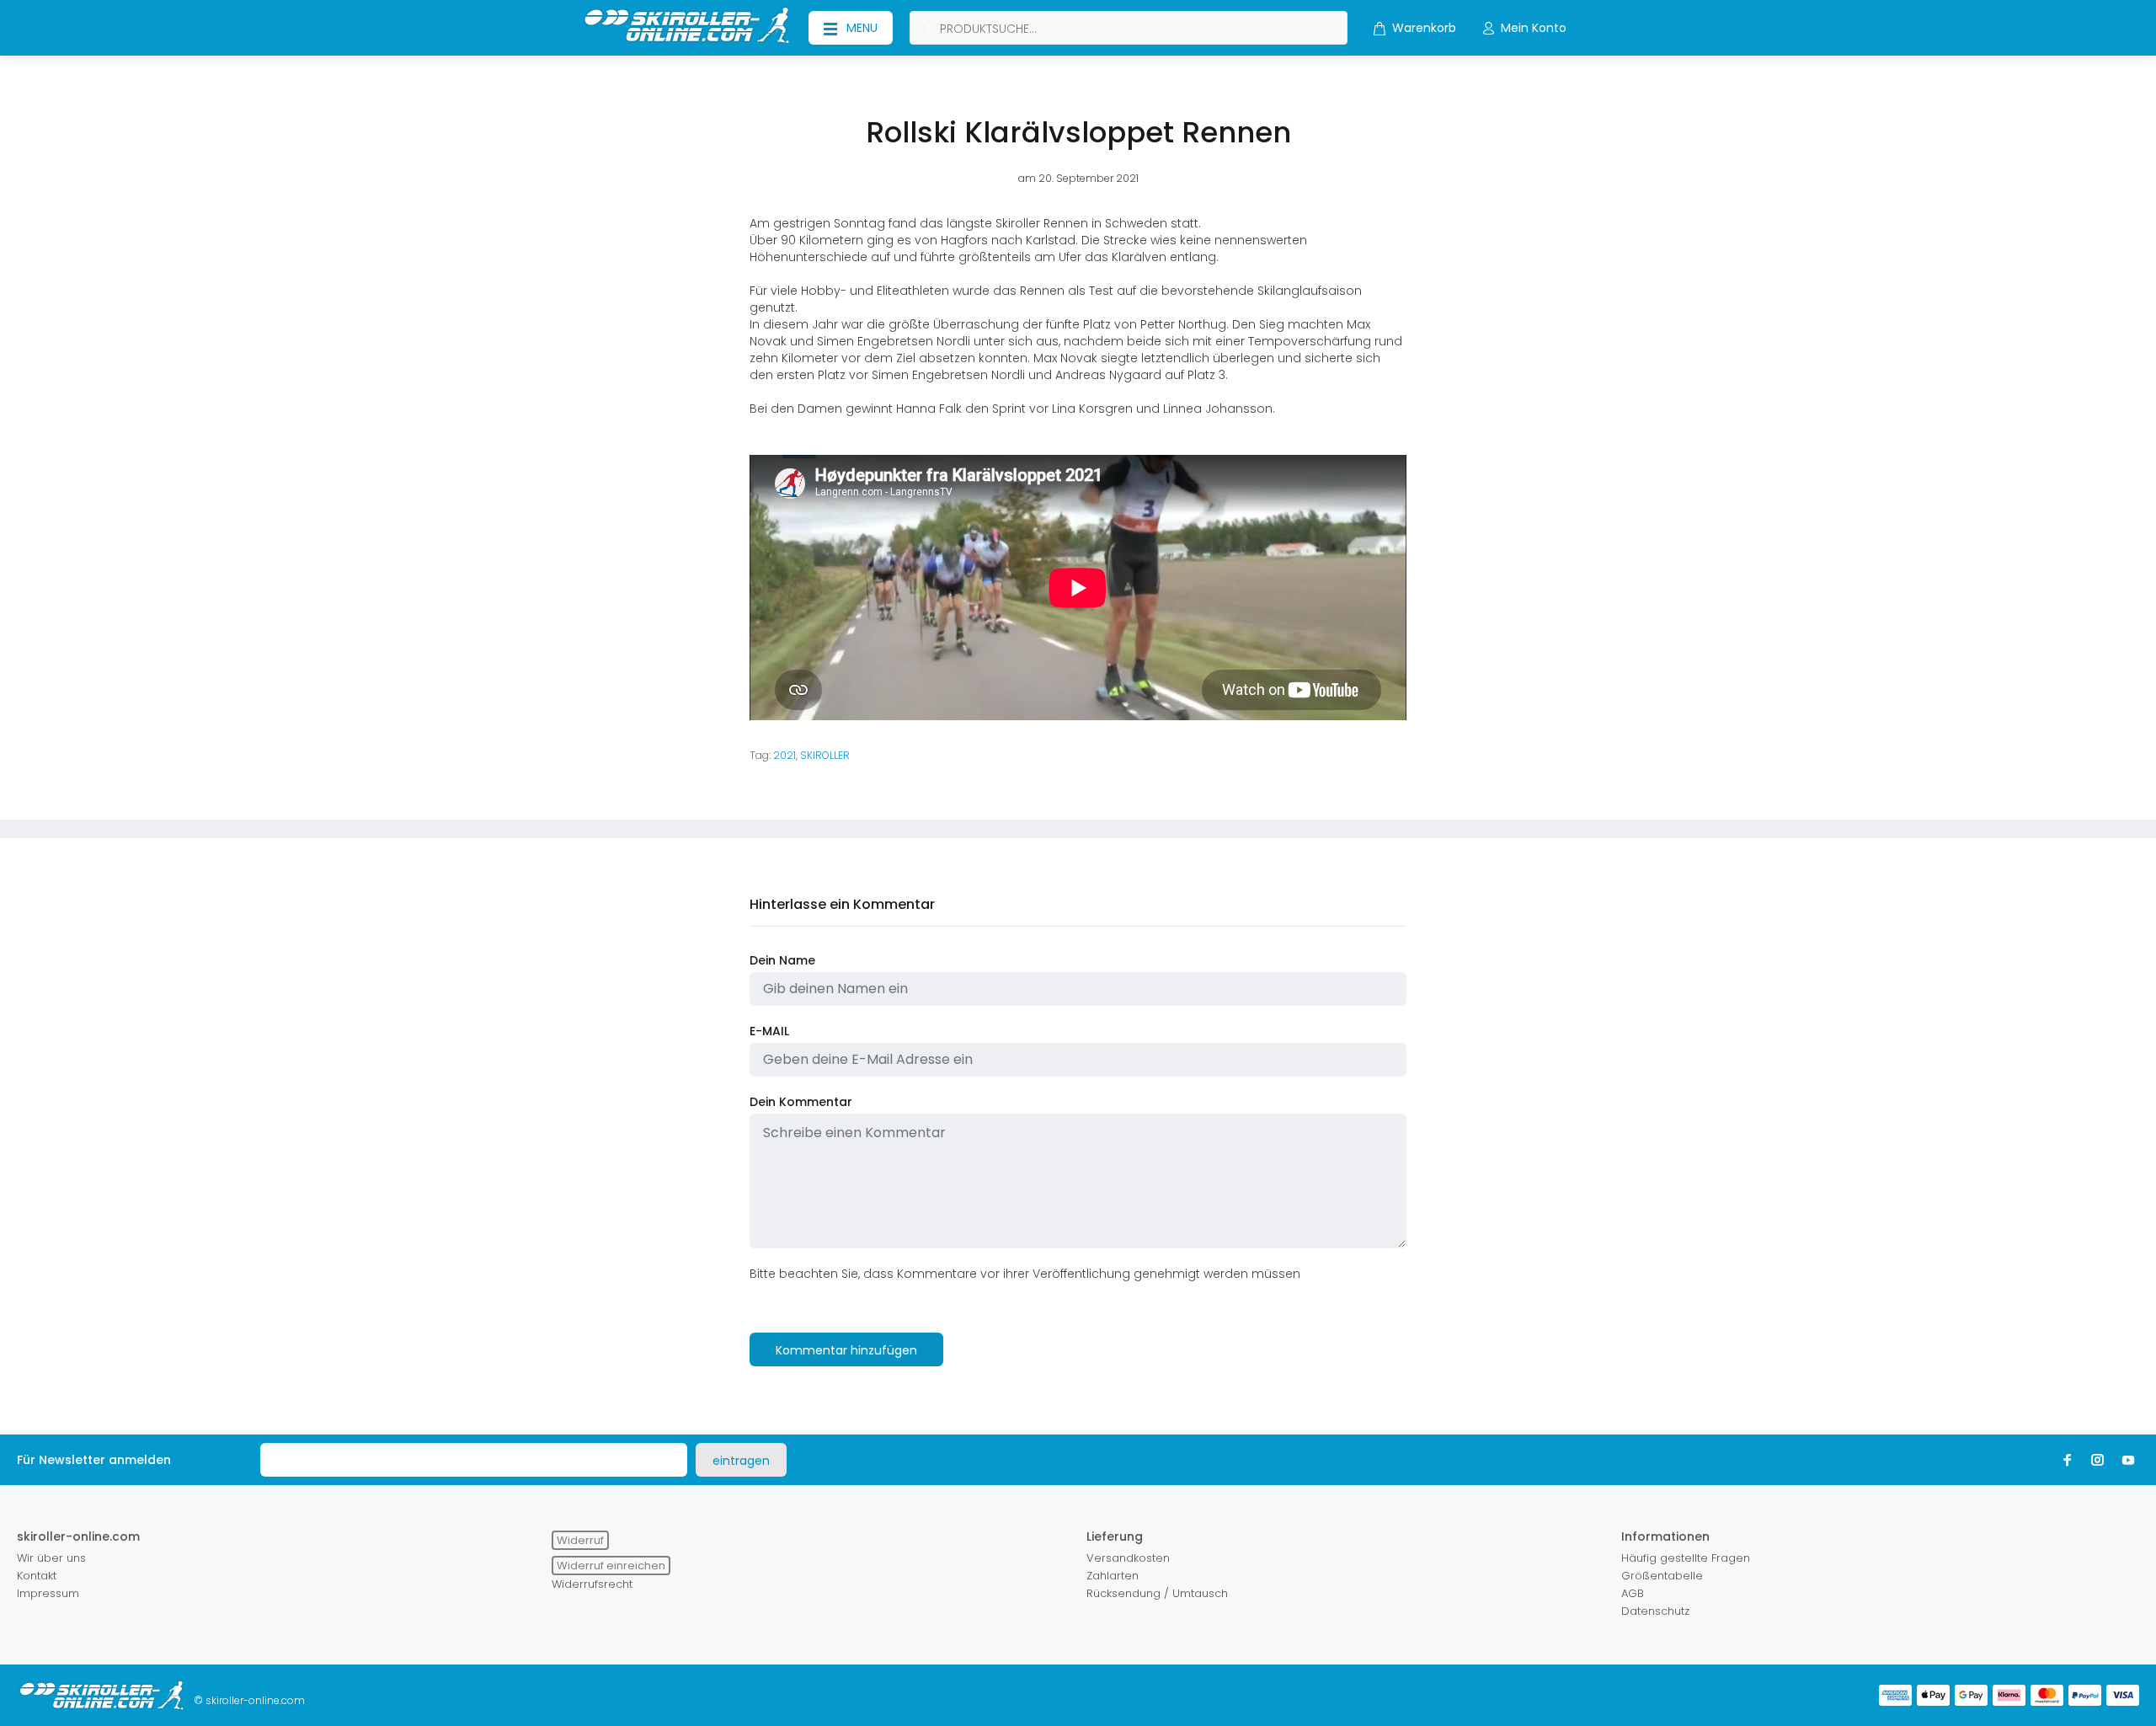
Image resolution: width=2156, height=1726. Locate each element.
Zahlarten (1113, 1576)
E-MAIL (769, 1031)
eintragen (741, 1461)
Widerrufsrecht (592, 1584)
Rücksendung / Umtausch (1157, 1593)
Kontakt (37, 1576)
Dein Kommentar (801, 1102)
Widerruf (580, 1540)
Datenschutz (1655, 1611)
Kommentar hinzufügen (846, 1350)
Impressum (48, 1593)
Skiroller (825, 755)
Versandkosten (1128, 1558)
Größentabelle (1662, 1576)
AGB (1633, 1593)
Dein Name (782, 960)
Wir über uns (51, 1558)
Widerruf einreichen (611, 1566)
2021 (784, 755)
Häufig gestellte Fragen (1686, 1558)
